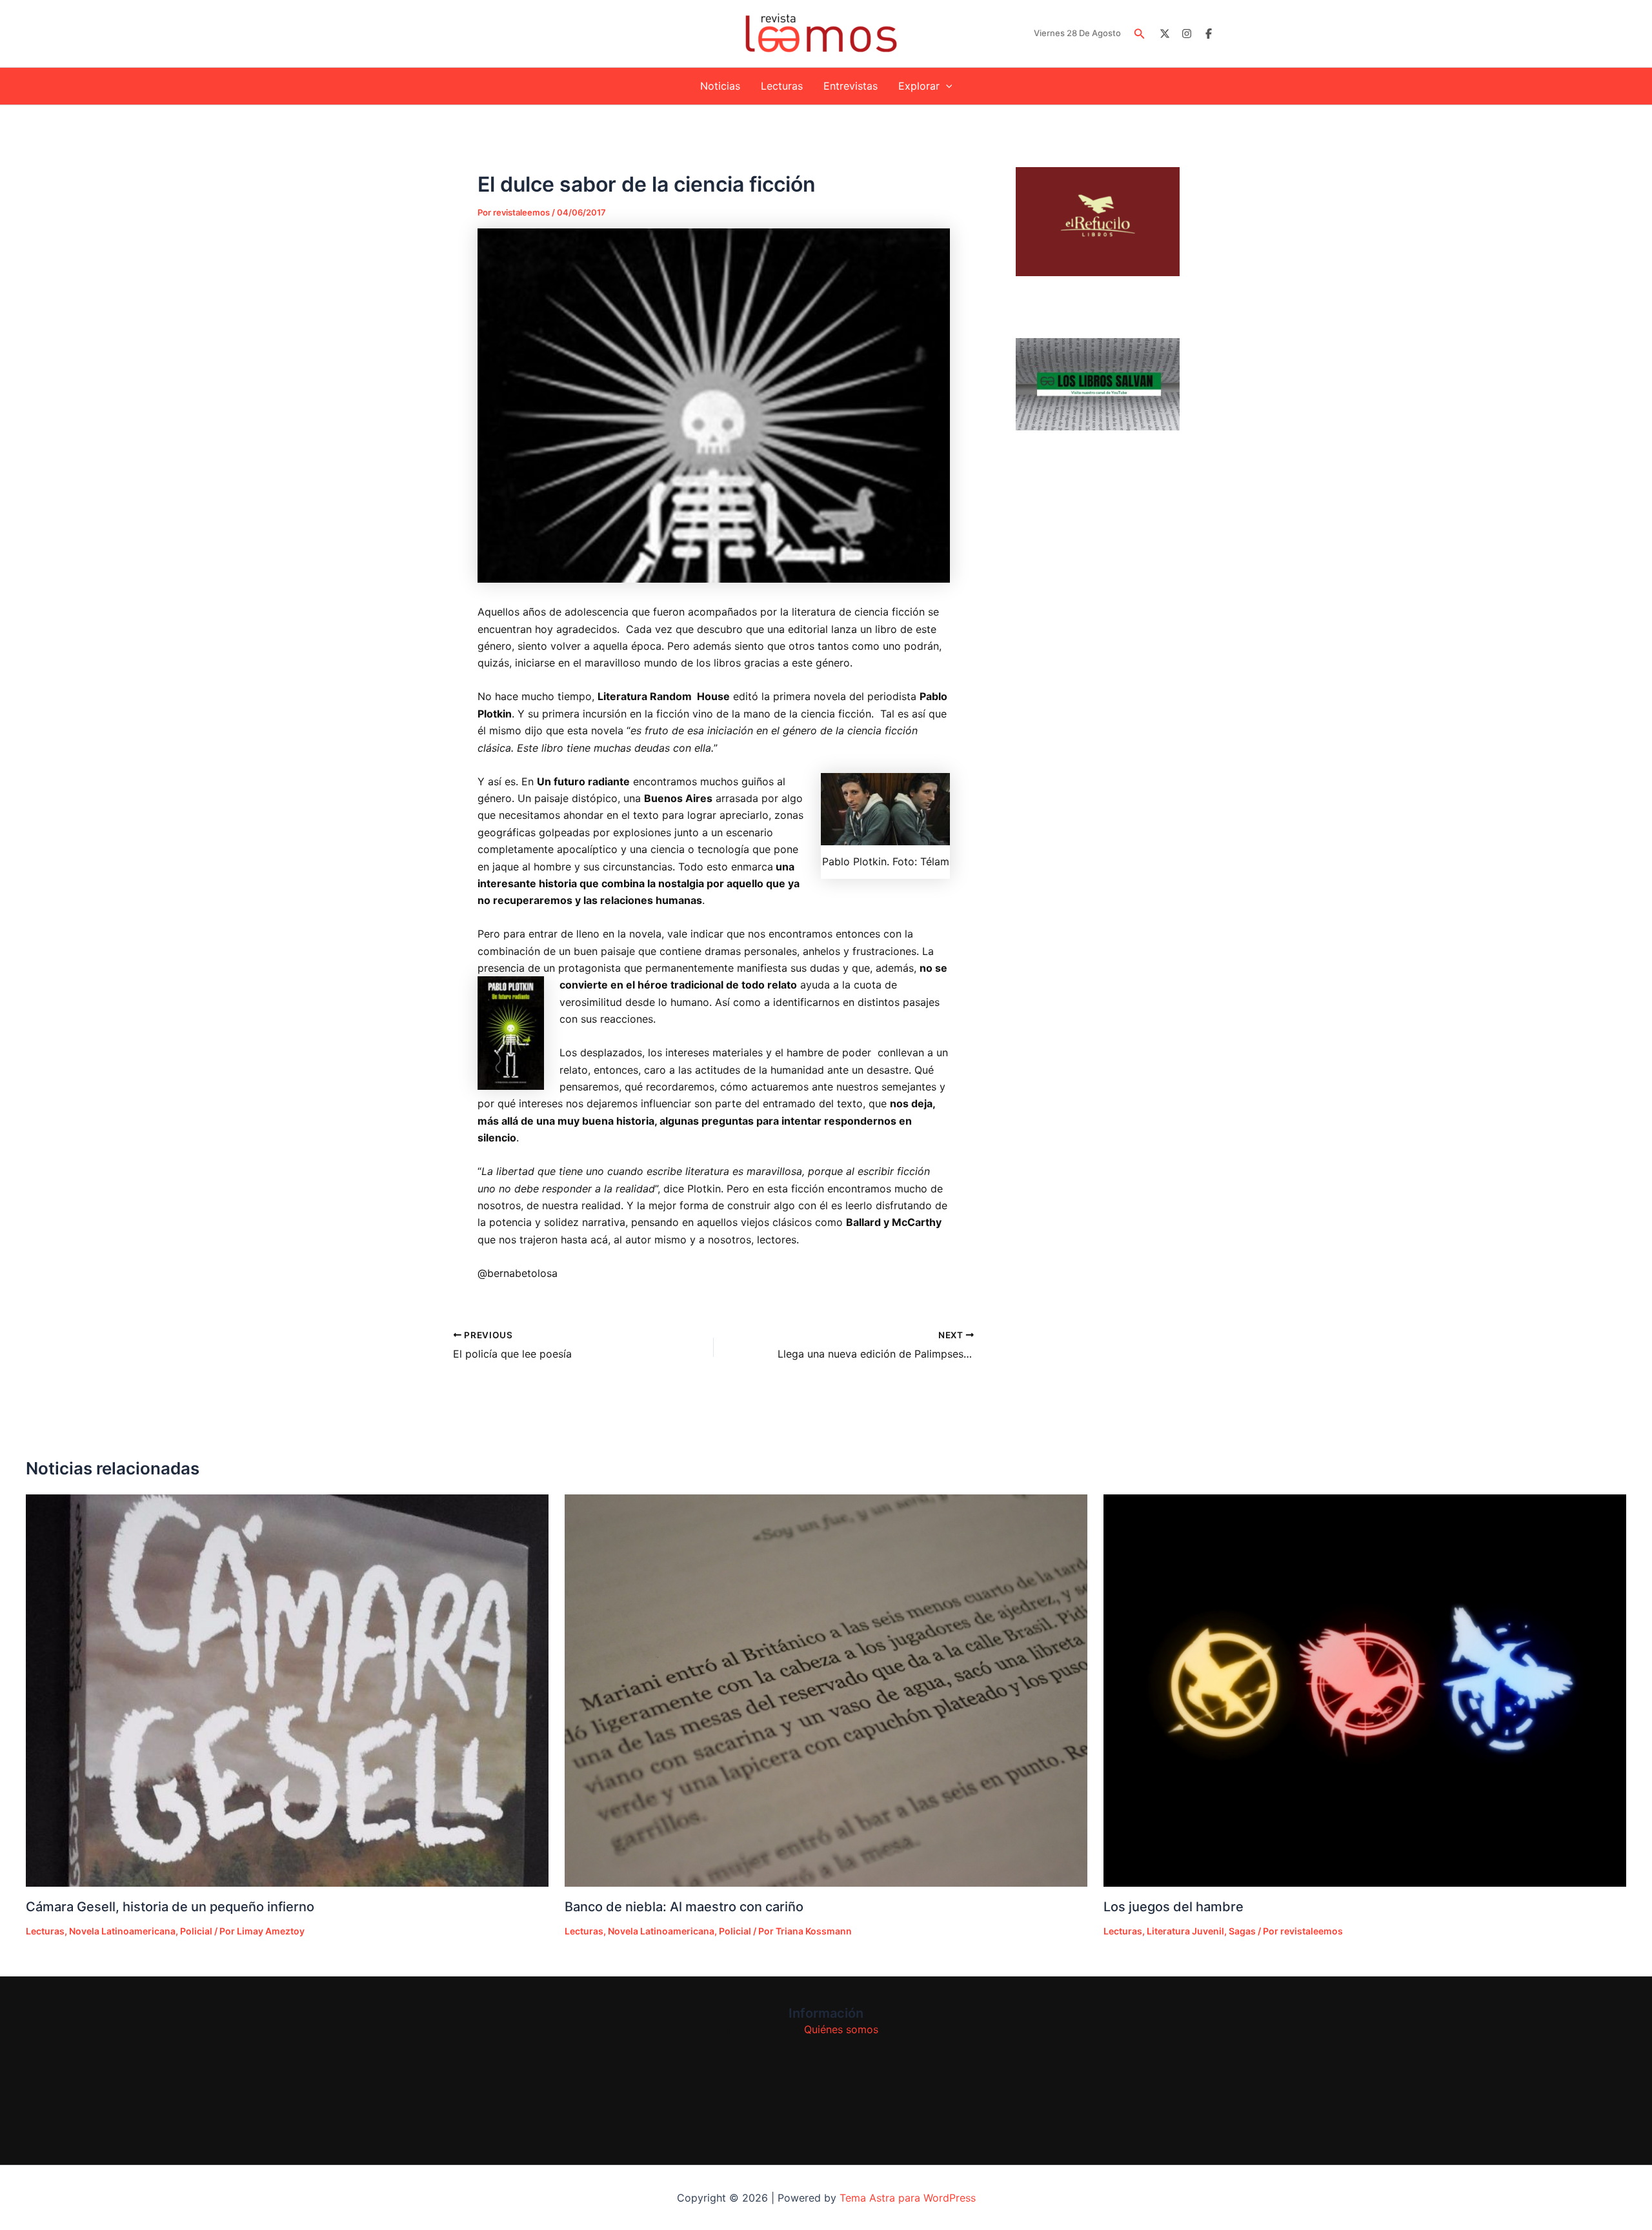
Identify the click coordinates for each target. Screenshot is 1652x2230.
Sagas (1242, 1931)
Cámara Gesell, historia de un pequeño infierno (170, 1907)
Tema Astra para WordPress (908, 2198)
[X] (1165, 34)
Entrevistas (851, 86)
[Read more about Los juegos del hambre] (1365, 1691)
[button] (1140, 34)
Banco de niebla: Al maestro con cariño (684, 1907)
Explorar (919, 86)
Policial (196, 1931)
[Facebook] (1209, 34)
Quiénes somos (841, 2029)
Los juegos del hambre (1174, 1907)
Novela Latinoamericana (122, 1931)
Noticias (720, 86)
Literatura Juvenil (1185, 1931)
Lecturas (782, 86)
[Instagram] (1187, 34)
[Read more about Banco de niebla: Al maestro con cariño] (826, 1691)
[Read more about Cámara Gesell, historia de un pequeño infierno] (287, 1691)
